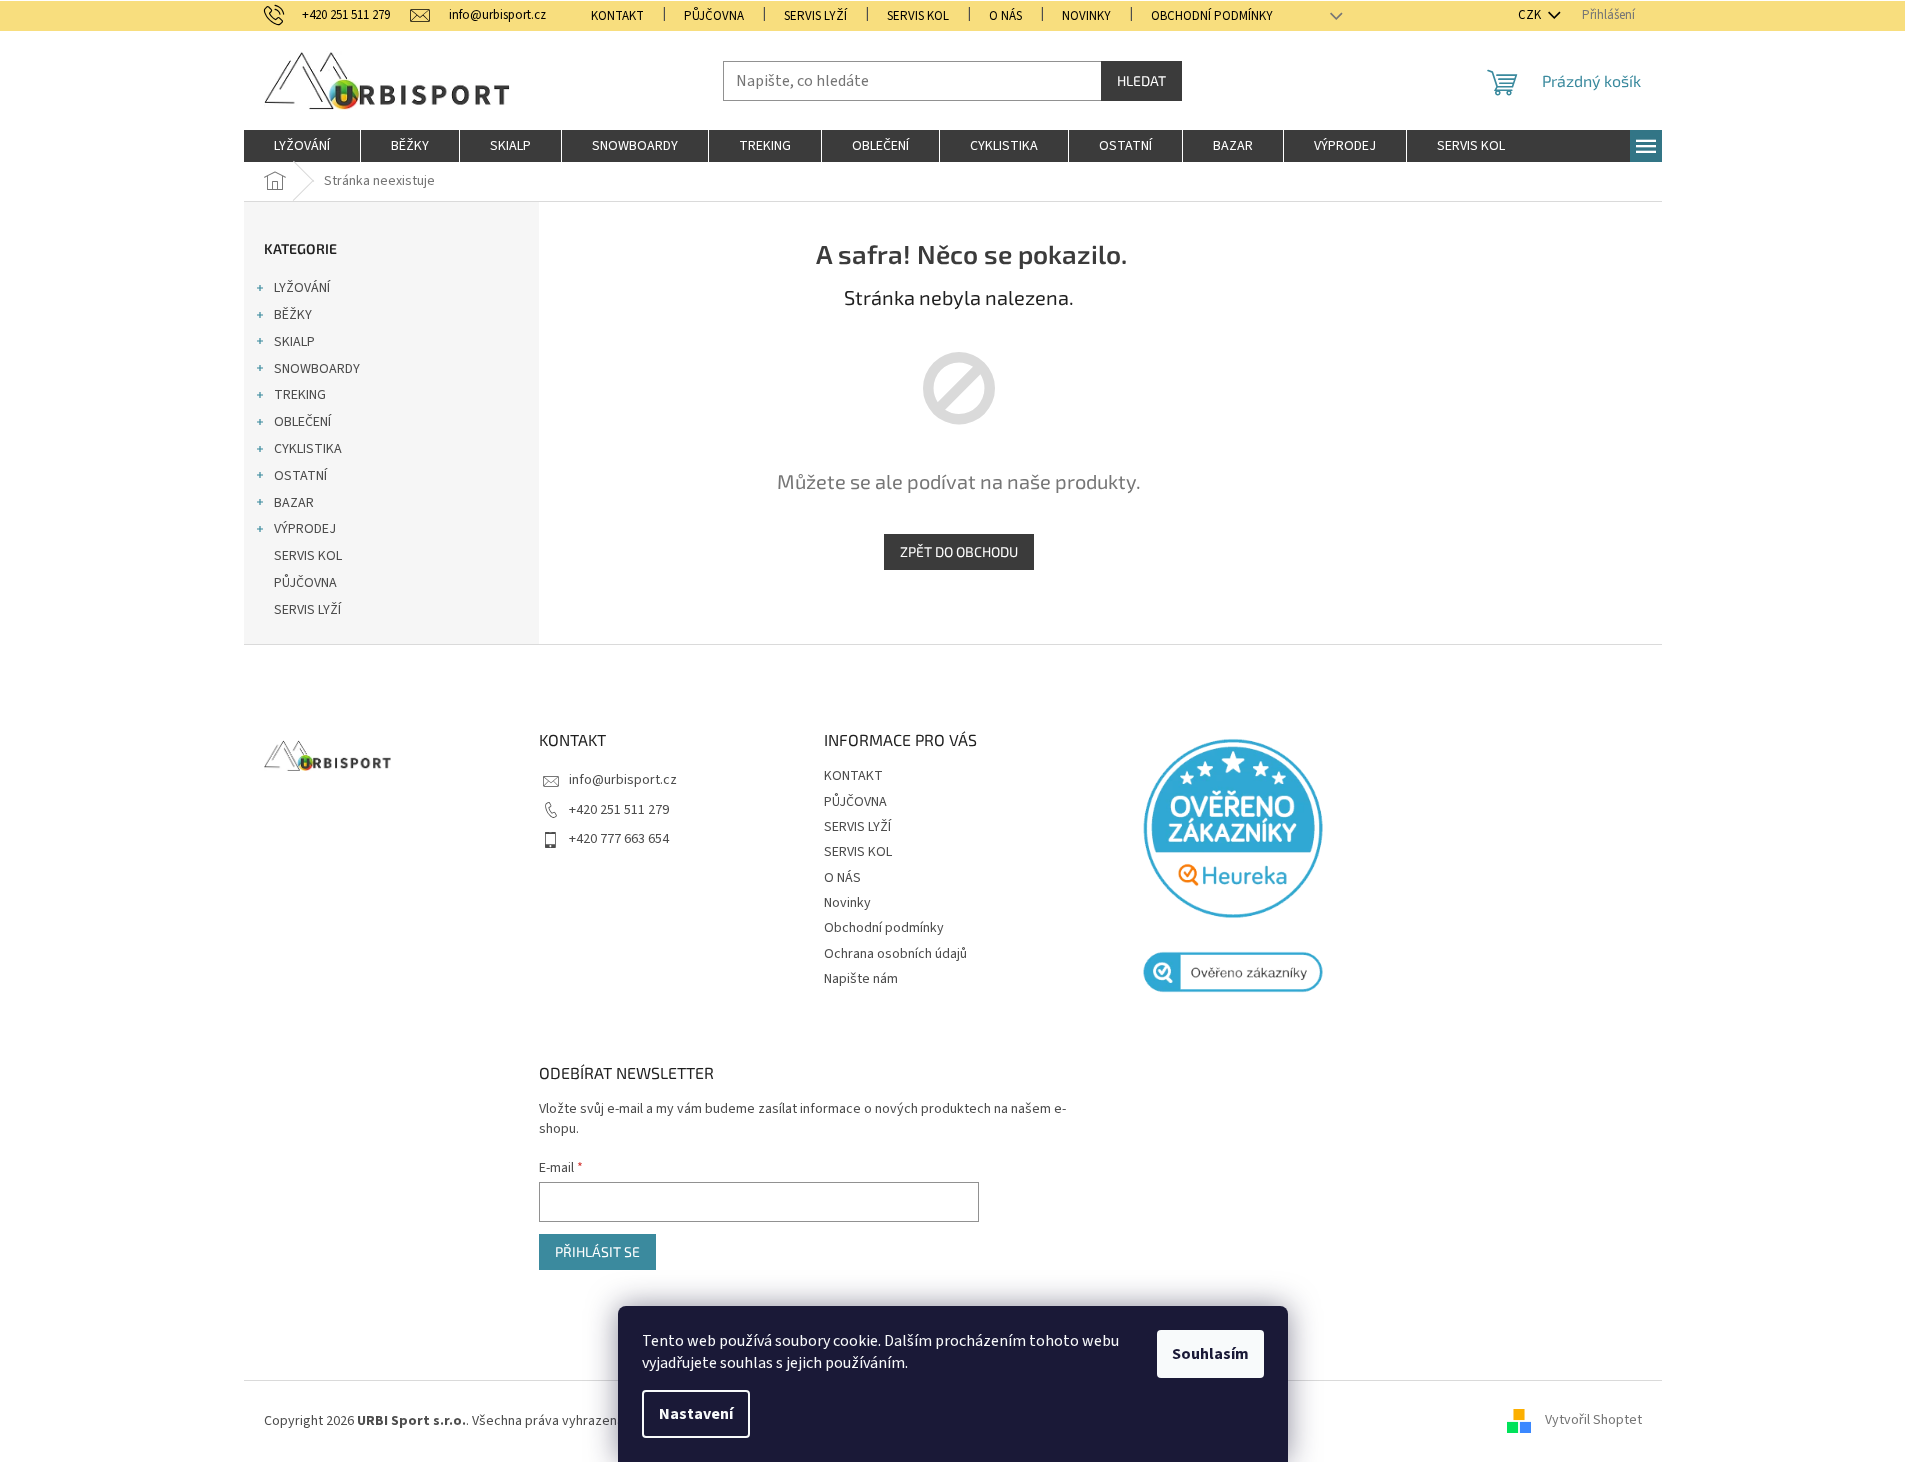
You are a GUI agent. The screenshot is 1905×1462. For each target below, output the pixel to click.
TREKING (300, 395)
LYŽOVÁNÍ (302, 288)
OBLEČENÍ (302, 422)
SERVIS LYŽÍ (815, 16)
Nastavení (696, 1414)
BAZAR (294, 503)
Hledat (1141, 80)
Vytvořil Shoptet (1593, 1421)
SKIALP (294, 342)
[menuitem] (302, 146)
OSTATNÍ (300, 476)
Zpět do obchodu (959, 551)
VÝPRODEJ (305, 529)
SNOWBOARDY (317, 369)
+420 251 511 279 (619, 810)
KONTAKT (617, 16)
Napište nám (861, 979)
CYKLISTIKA (308, 449)
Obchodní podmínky (1212, 16)
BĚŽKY (293, 315)
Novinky (1086, 16)
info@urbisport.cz (623, 780)
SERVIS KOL (918, 16)
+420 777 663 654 (619, 839)
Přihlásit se (597, 1251)
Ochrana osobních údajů (895, 954)
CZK (1531, 15)
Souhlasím (1210, 1354)
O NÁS (1005, 16)
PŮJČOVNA (714, 16)
